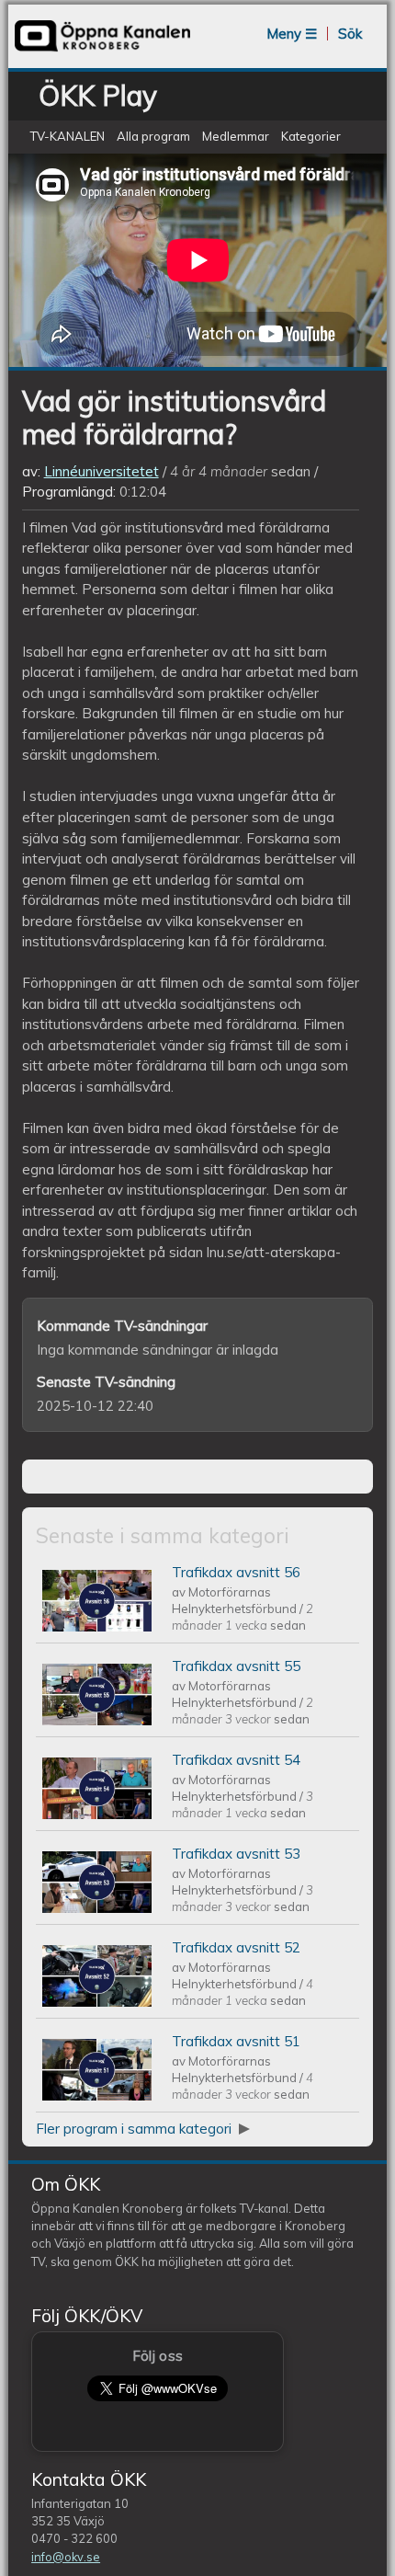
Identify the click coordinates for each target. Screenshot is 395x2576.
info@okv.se (66, 2557)
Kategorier (311, 136)
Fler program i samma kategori (135, 2129)
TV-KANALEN (67, 136)
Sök (350, 34)
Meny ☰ (292, 34)
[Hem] (102, 50)
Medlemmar (236, 136)
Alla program (153, 136)
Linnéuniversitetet (102, 471)
